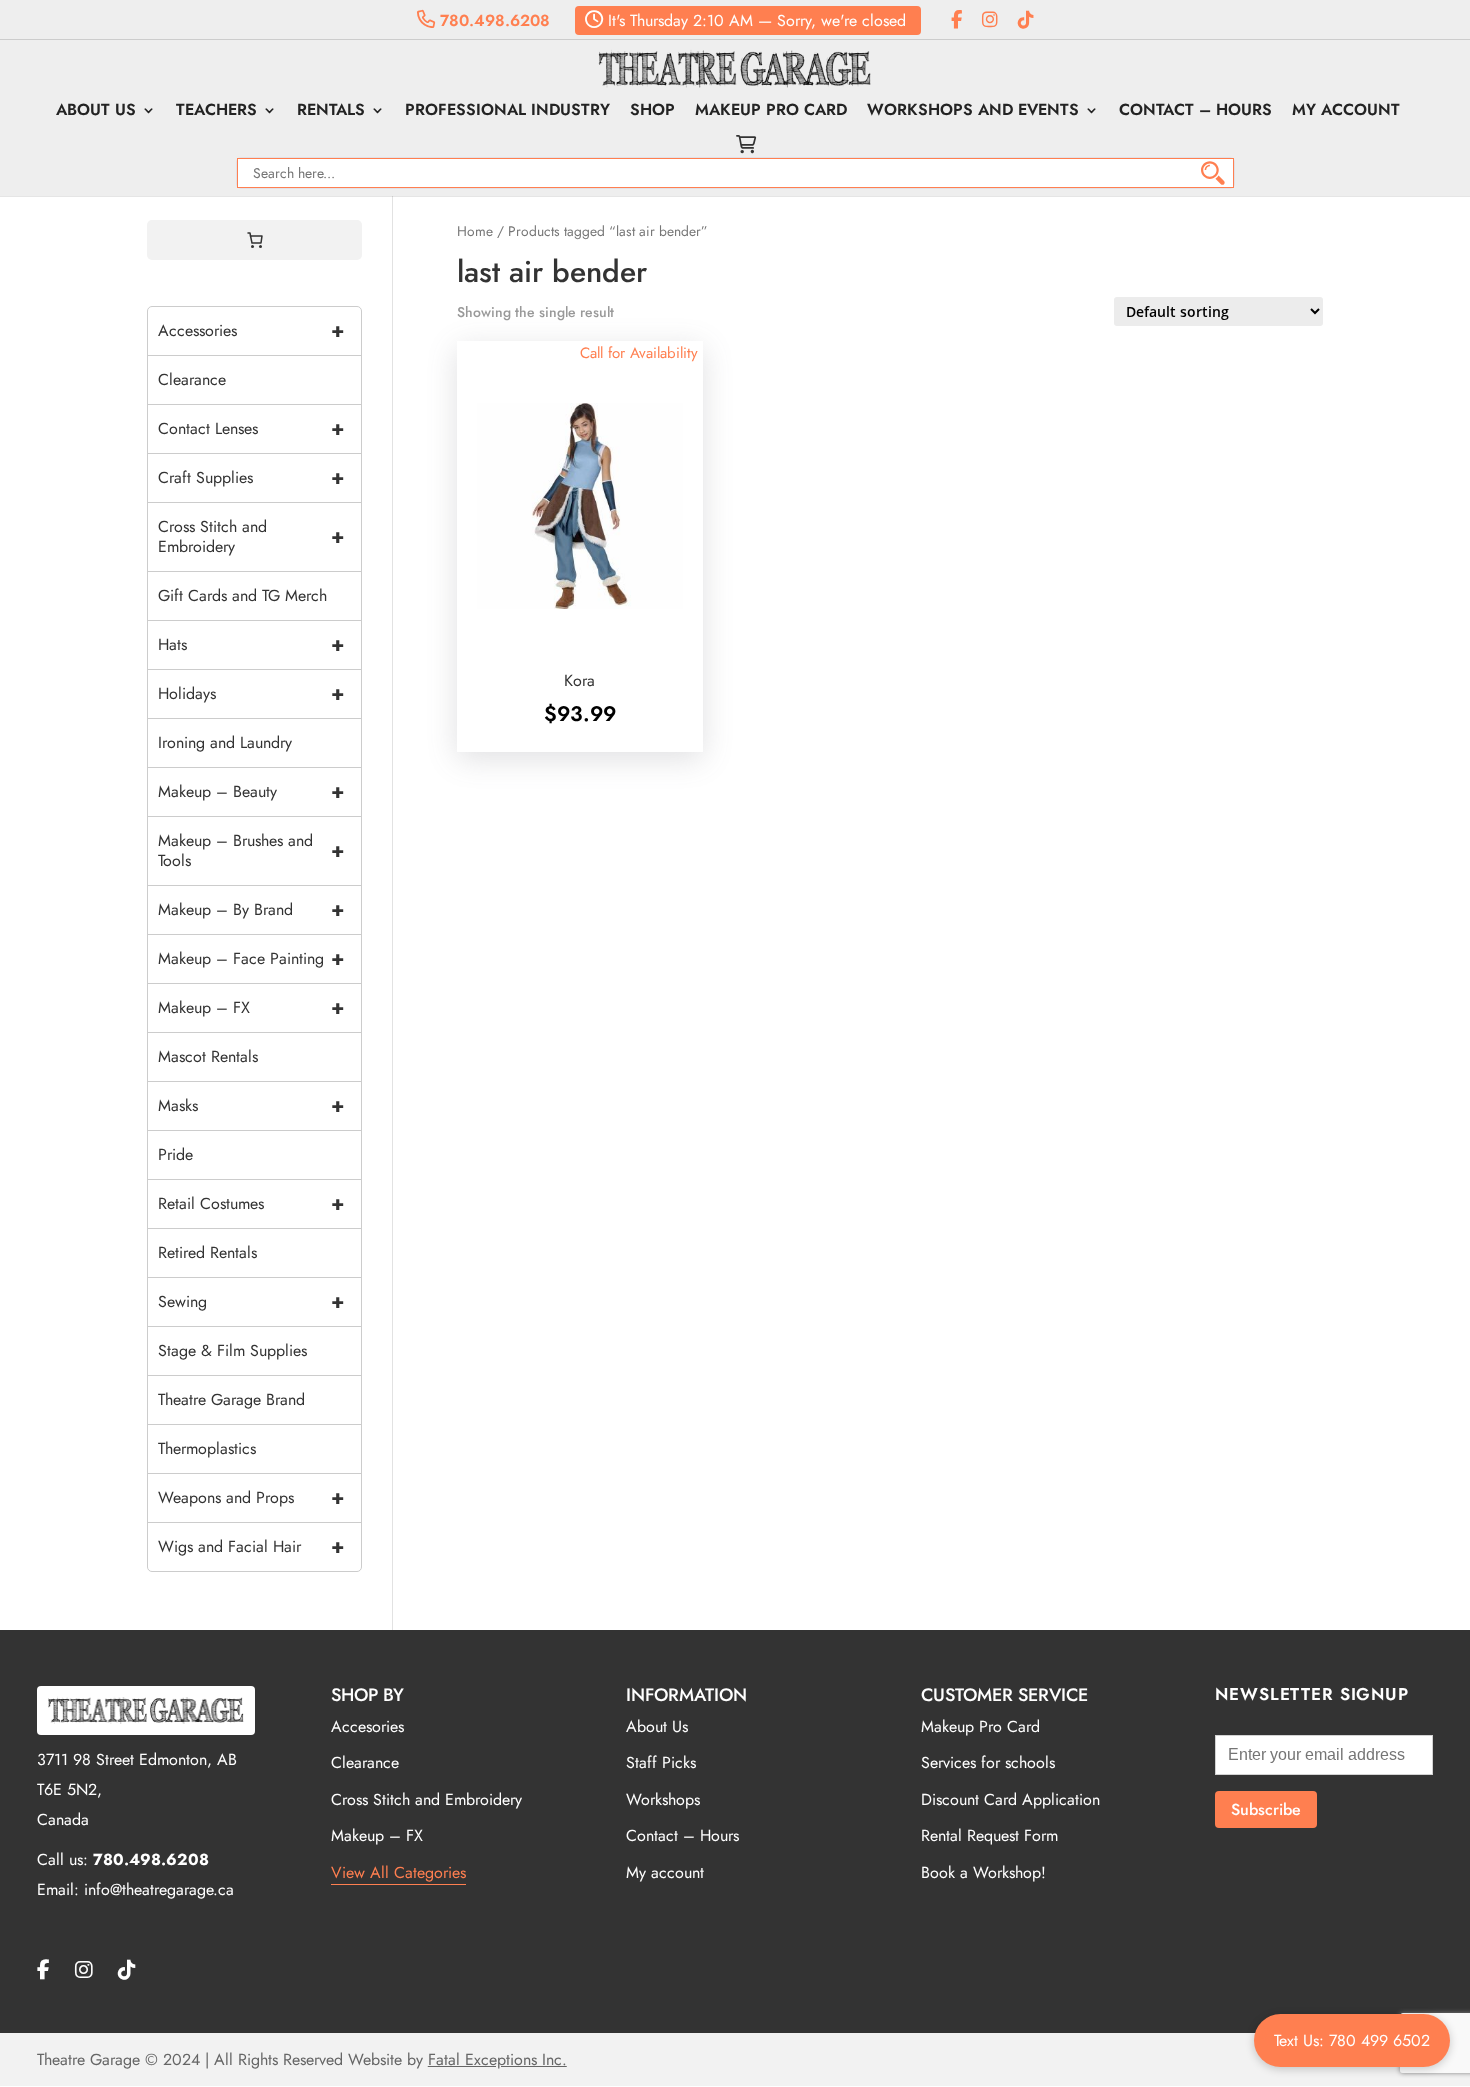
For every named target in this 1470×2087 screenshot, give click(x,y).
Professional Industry (507, 112)
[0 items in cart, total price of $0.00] (255, 240)
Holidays (251, 693)
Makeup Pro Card (771, 112)
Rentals (331, 112)
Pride (175, 1154)
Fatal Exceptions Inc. (497, 2059)
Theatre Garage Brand (231, 1399)
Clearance (192, 379)
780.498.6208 (492, 20)
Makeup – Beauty (251, 791)
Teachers (216, 112)
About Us (96, 112)
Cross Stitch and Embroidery (251, 536)
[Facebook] (956, 20)
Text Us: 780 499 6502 (1352, 2040)
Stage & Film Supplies (232, 1350)
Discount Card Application (1010, 1799)
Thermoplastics (207, 1448)
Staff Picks (661, 1762)
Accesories (367, 1726)
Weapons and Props (251, 1497)
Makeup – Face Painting (251, 958)
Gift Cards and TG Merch (242, 595)
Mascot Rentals (208, 1056)
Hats (251, 644)
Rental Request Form (989, 1835)
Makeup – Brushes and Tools (251, 850)
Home (475, 231)
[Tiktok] (1026, 20)
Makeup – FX (251, 1007)
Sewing (251, 1301)
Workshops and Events (973, 112)
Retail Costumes (251, 1203)
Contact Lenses (251, 428)
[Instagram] (990, 20)
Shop (652, 112)
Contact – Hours (1195, 112)
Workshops (663, 1799)
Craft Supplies (251, 477)
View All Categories (398, 1872)
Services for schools (988, 1762)
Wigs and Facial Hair (251, 1546)
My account (1346, 112)
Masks (251, 1105)
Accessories (251, 330)
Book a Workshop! (983, 1872)
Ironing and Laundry (225, 742)
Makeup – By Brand (251, 909)
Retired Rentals (207, 1252)
